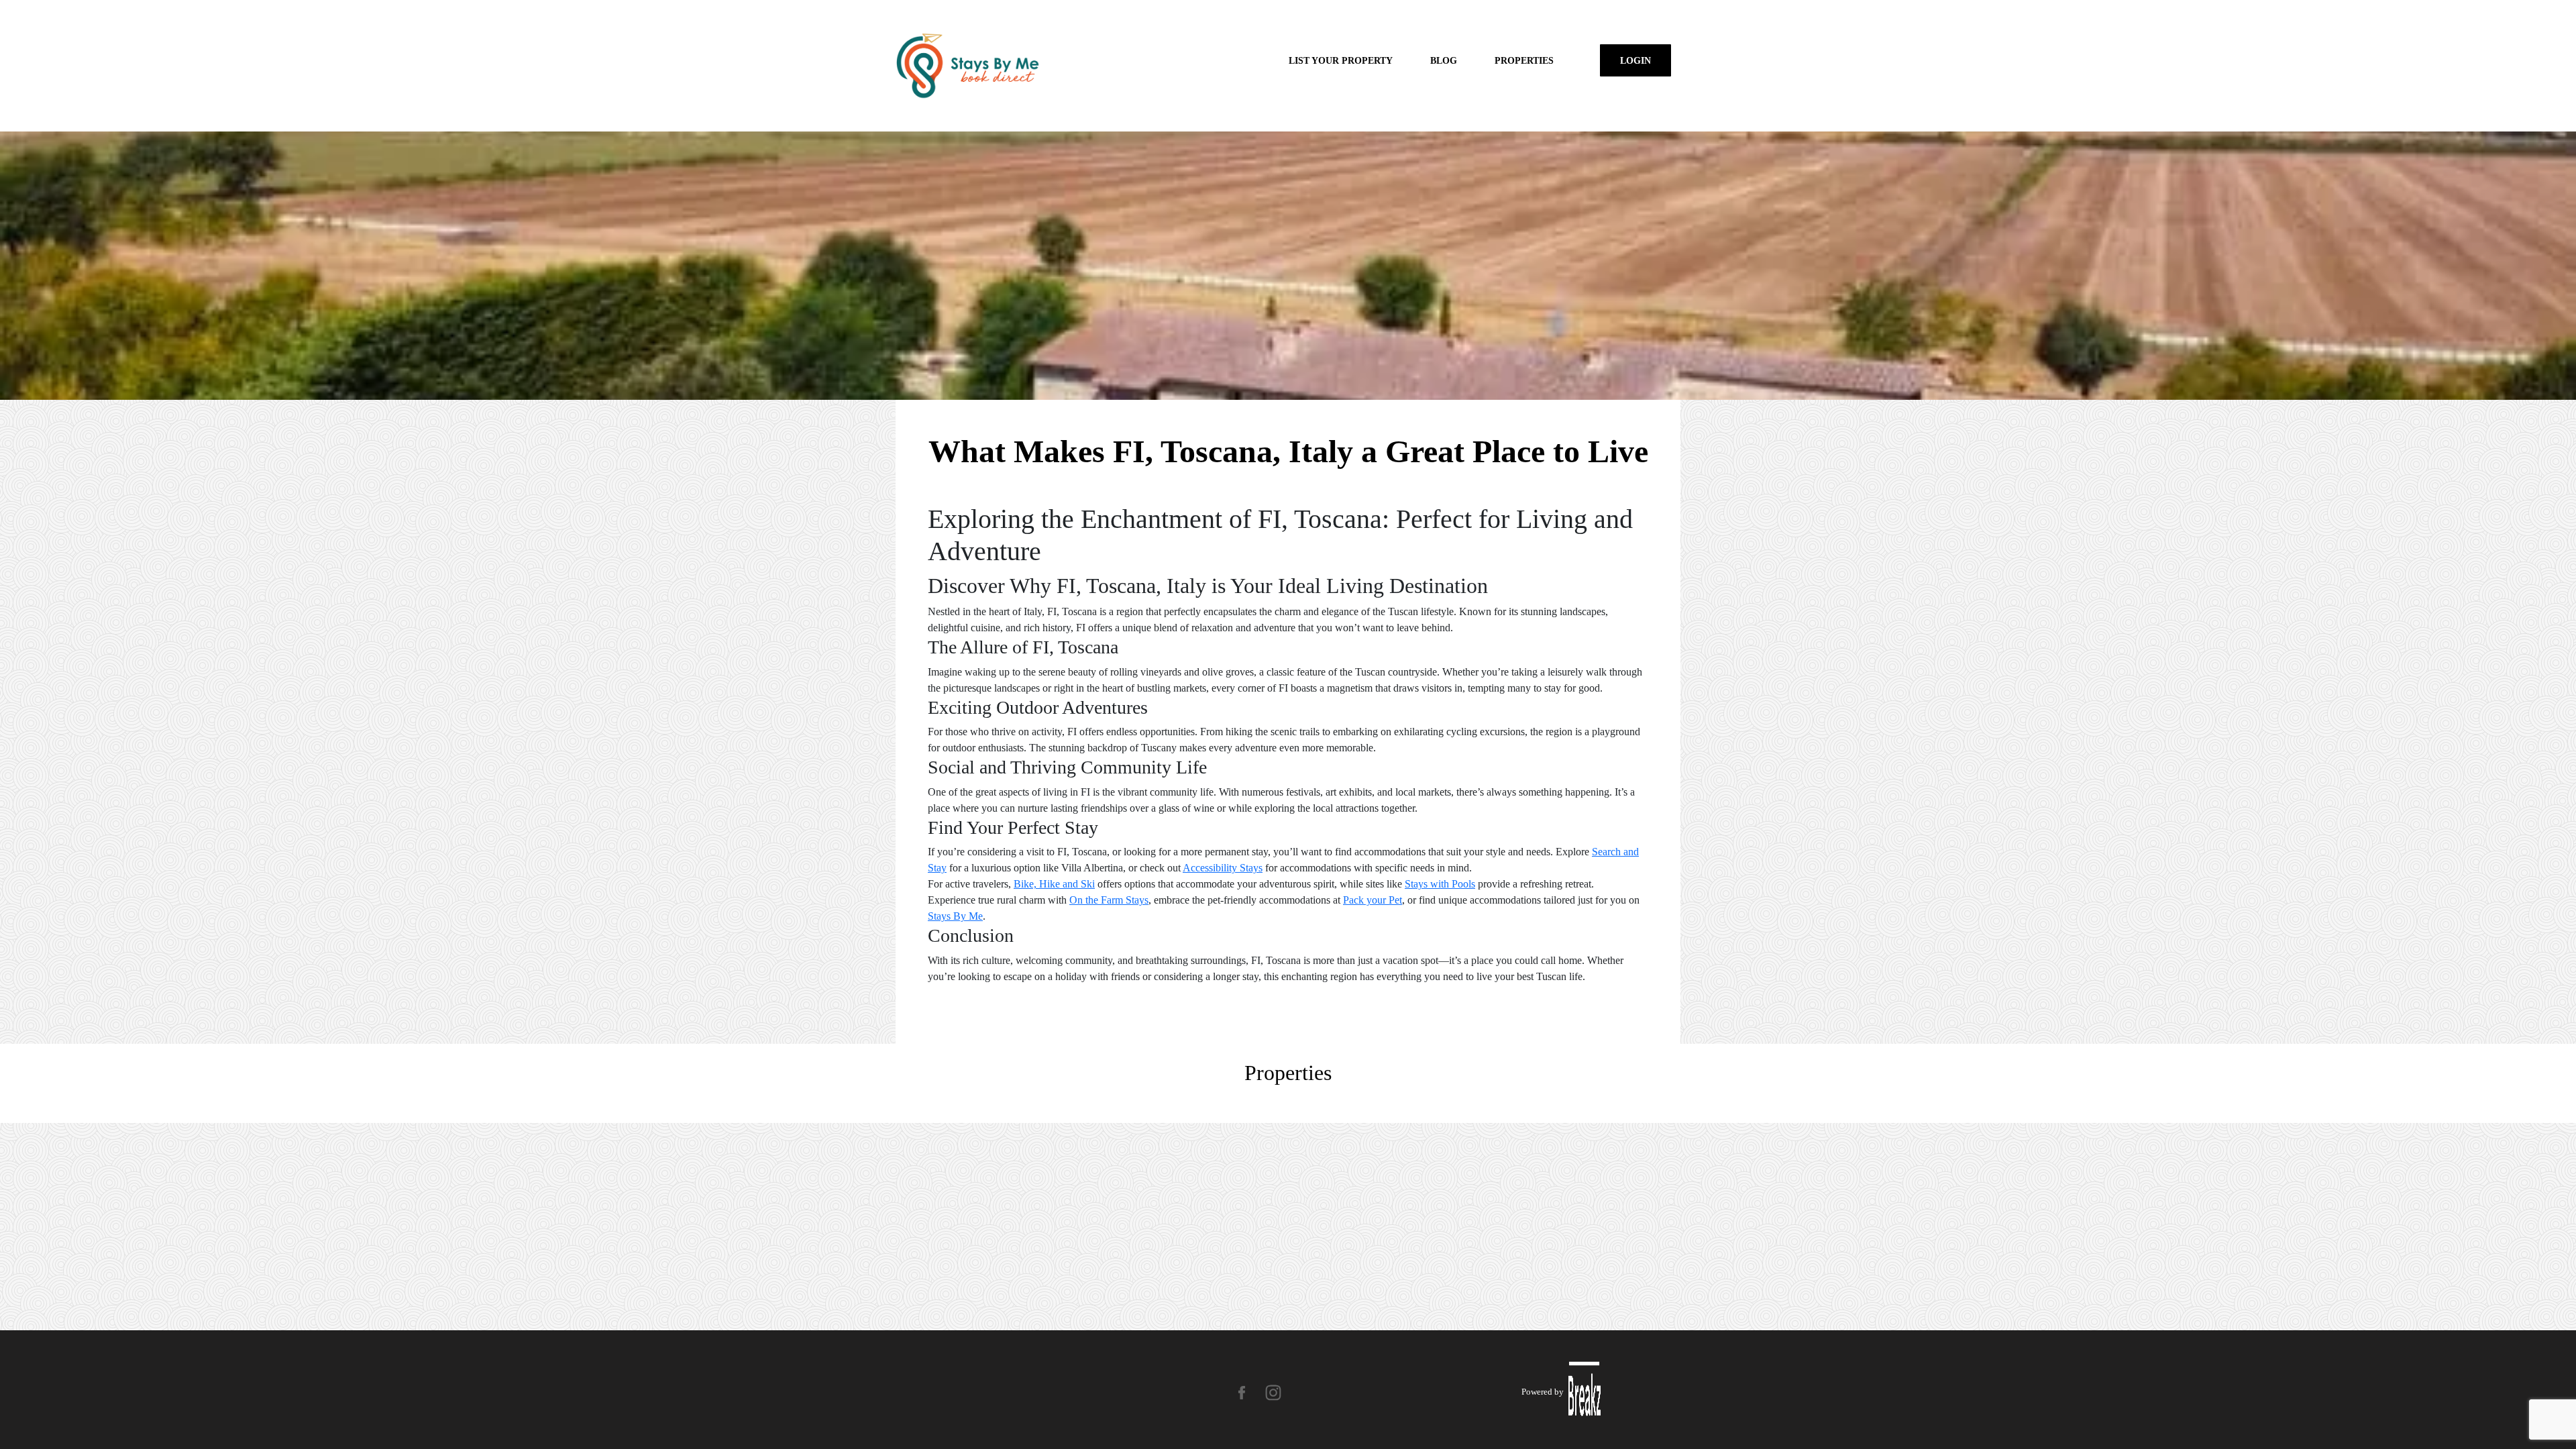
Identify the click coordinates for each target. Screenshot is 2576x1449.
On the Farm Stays (1109, 900)
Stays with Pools (1440, 884)
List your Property (1341, 60)
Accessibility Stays (1223, 868)
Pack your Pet (1373, 900)
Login (1635, 60)
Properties (1524, 60)
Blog (1444, 60)
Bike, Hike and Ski (1054, 884)
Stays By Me (955, 916)
